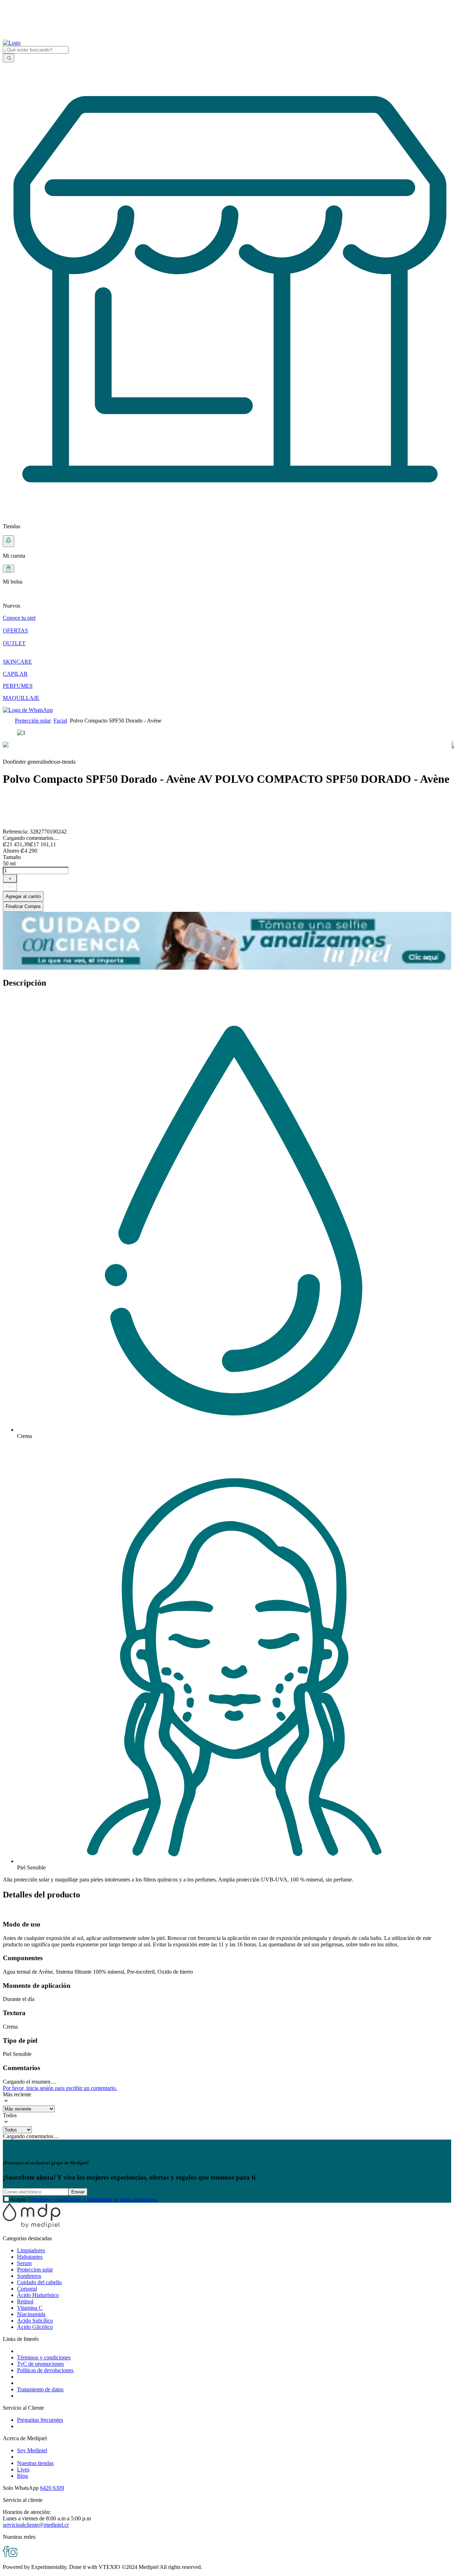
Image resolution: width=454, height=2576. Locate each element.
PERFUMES (18, 686)
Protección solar (33, 721)
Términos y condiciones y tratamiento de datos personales (92, 2199)
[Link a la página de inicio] (7, 721)
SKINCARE (17, 662)
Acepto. (84, 2199)
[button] (227, 600)
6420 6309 (52, 2488)
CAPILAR (15, 674)
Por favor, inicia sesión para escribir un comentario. (60, 2088)
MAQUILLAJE (21, 698)
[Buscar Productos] (9, 58)
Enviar (78, 2192)
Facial (60, 721)
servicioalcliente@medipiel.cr (36, 2525)
